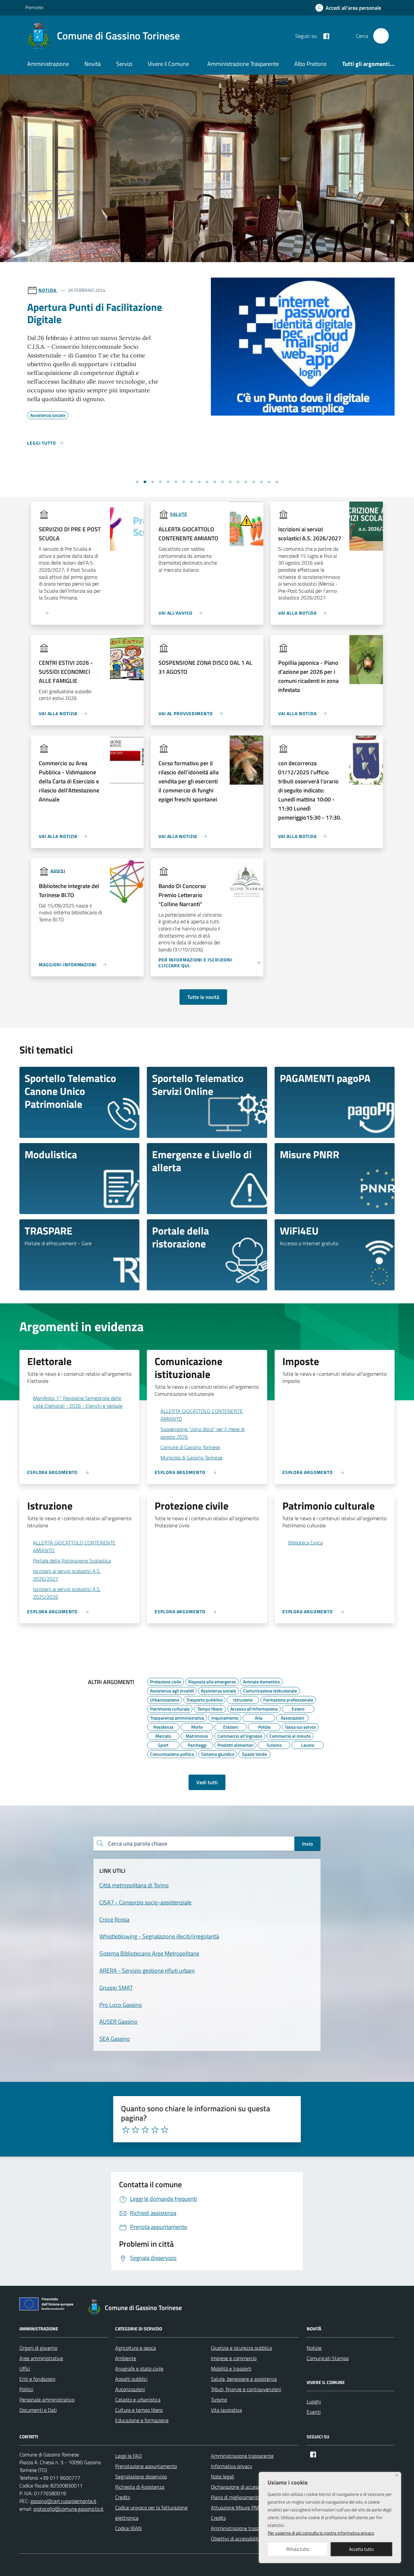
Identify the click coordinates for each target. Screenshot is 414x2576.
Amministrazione (48, 64)
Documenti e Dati (38, 2410)
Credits (123, 2497)
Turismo (274, 1744)
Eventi (314, 2412)
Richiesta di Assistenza (140, 2487)
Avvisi (58, 870)
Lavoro (308, 1744)
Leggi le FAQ (129, 2456)
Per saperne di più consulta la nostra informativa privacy (321, 2533)
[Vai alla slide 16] (254, 482)
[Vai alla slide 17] (261, 482)
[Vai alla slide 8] (191, 482)
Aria (259, 1717)
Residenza (163, 1726)
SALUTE (179, 514)
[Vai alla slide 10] (207, 482)
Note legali (223, 2476)
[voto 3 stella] (145, 2130)
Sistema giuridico (218, 1753)
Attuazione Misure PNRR (238, 2507)
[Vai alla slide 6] (176, 482)
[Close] (397, 2475)
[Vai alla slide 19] (277, 482)
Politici (26, 2389)
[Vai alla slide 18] (269, 482)
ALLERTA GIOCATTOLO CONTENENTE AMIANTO (202, 1415)
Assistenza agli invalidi (172, 1690)
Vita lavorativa (226, 2410)
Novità (93, 64)
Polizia (264, 1726)
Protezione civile (166, 1681)
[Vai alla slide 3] (153, 482)
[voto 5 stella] (165, 2130)
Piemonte (34, 7)
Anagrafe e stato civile (139, 2369)
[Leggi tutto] (41, 610)
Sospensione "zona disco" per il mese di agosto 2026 (202, 1433)
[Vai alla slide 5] (168, 482)
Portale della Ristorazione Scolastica (72, 1561)
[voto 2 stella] (136, 2130)
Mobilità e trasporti (231, 2369)
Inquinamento (225, 1717)
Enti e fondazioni (37, 2379)
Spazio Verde (254, 1753)
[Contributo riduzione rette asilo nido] (303, 411)
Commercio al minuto (290, 1735)
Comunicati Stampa (328, 2358)
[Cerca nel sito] (381, 36)
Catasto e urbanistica (138, 2400)
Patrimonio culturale (170, 1708)
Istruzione (243, 1699)
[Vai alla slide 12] (223, 482)
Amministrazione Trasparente (243, 64)
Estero (298, 1708)
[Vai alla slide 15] (246, 482)
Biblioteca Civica (305, 1542)
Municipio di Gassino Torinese (191, 1458)
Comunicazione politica (172, 1753)
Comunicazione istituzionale (270, 1690)
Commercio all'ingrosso (240, 1735)
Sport (163, 1744)
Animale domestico (261, 1681)
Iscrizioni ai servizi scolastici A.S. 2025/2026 (67, 1593)
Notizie (314, 2348)
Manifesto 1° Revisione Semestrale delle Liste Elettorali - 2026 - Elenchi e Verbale (78, 1402)
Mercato (163, 1735)
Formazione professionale (288, 1699)
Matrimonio (197, 1735)
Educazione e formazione (142, 2420)
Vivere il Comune (168, 64)
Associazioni (292, 1717)
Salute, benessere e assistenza (244, 2379)
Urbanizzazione (165, 1699)
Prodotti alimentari (235, 1744)
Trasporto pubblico (204, 1699)
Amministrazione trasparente (242, 2456)
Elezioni (231, 1726)
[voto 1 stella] (126, 2130)
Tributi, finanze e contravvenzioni (246, 2389)
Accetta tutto (361, 2549)
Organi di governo (38, 2348)
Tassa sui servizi (300, 1726)
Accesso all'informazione (254, 1708)
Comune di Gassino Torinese (190, 1447)
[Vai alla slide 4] (160, 482)
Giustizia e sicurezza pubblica (241, 2348)
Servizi (124, 64)
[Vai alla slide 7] (184, 482)
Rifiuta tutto (298, 2549)
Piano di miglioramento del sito (244, 2497)
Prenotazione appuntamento (146, 2466)
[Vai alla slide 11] (215, 482)
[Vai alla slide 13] (230, 482)
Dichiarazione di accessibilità (241, 2487)
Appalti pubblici (131, 2379)
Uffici (25, 2369)
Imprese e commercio (234, 2358)
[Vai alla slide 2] (145, 482)
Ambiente (126, 2358)
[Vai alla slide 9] (199, 482)
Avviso (47, 290)
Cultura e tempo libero (139, 2410)
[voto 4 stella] (155, 2130)
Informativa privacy (232, 2466)
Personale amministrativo (47, 2400)
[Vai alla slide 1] (137, 482)
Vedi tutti (207, 1782)
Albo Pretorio (310, 64)
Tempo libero (210, 1708)
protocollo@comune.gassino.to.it (68, 2509)
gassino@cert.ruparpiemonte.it (63, 2501)
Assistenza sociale (218, 1690)
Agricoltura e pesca (136, 2348)
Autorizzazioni (130, 2389)
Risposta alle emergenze (212, 1681)
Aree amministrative (41, 2358)
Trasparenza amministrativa (177, 1717)
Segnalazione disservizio (141, 2476)
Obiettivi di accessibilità (236, 2539)
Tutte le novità (203, 997)
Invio (307, 1844)
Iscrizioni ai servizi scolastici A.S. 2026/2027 (67, 1575)
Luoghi (314, 2401)
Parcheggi (197, 1744)
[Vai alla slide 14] (238, 482)
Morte (197, 1726)
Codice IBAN (128, 2528)
